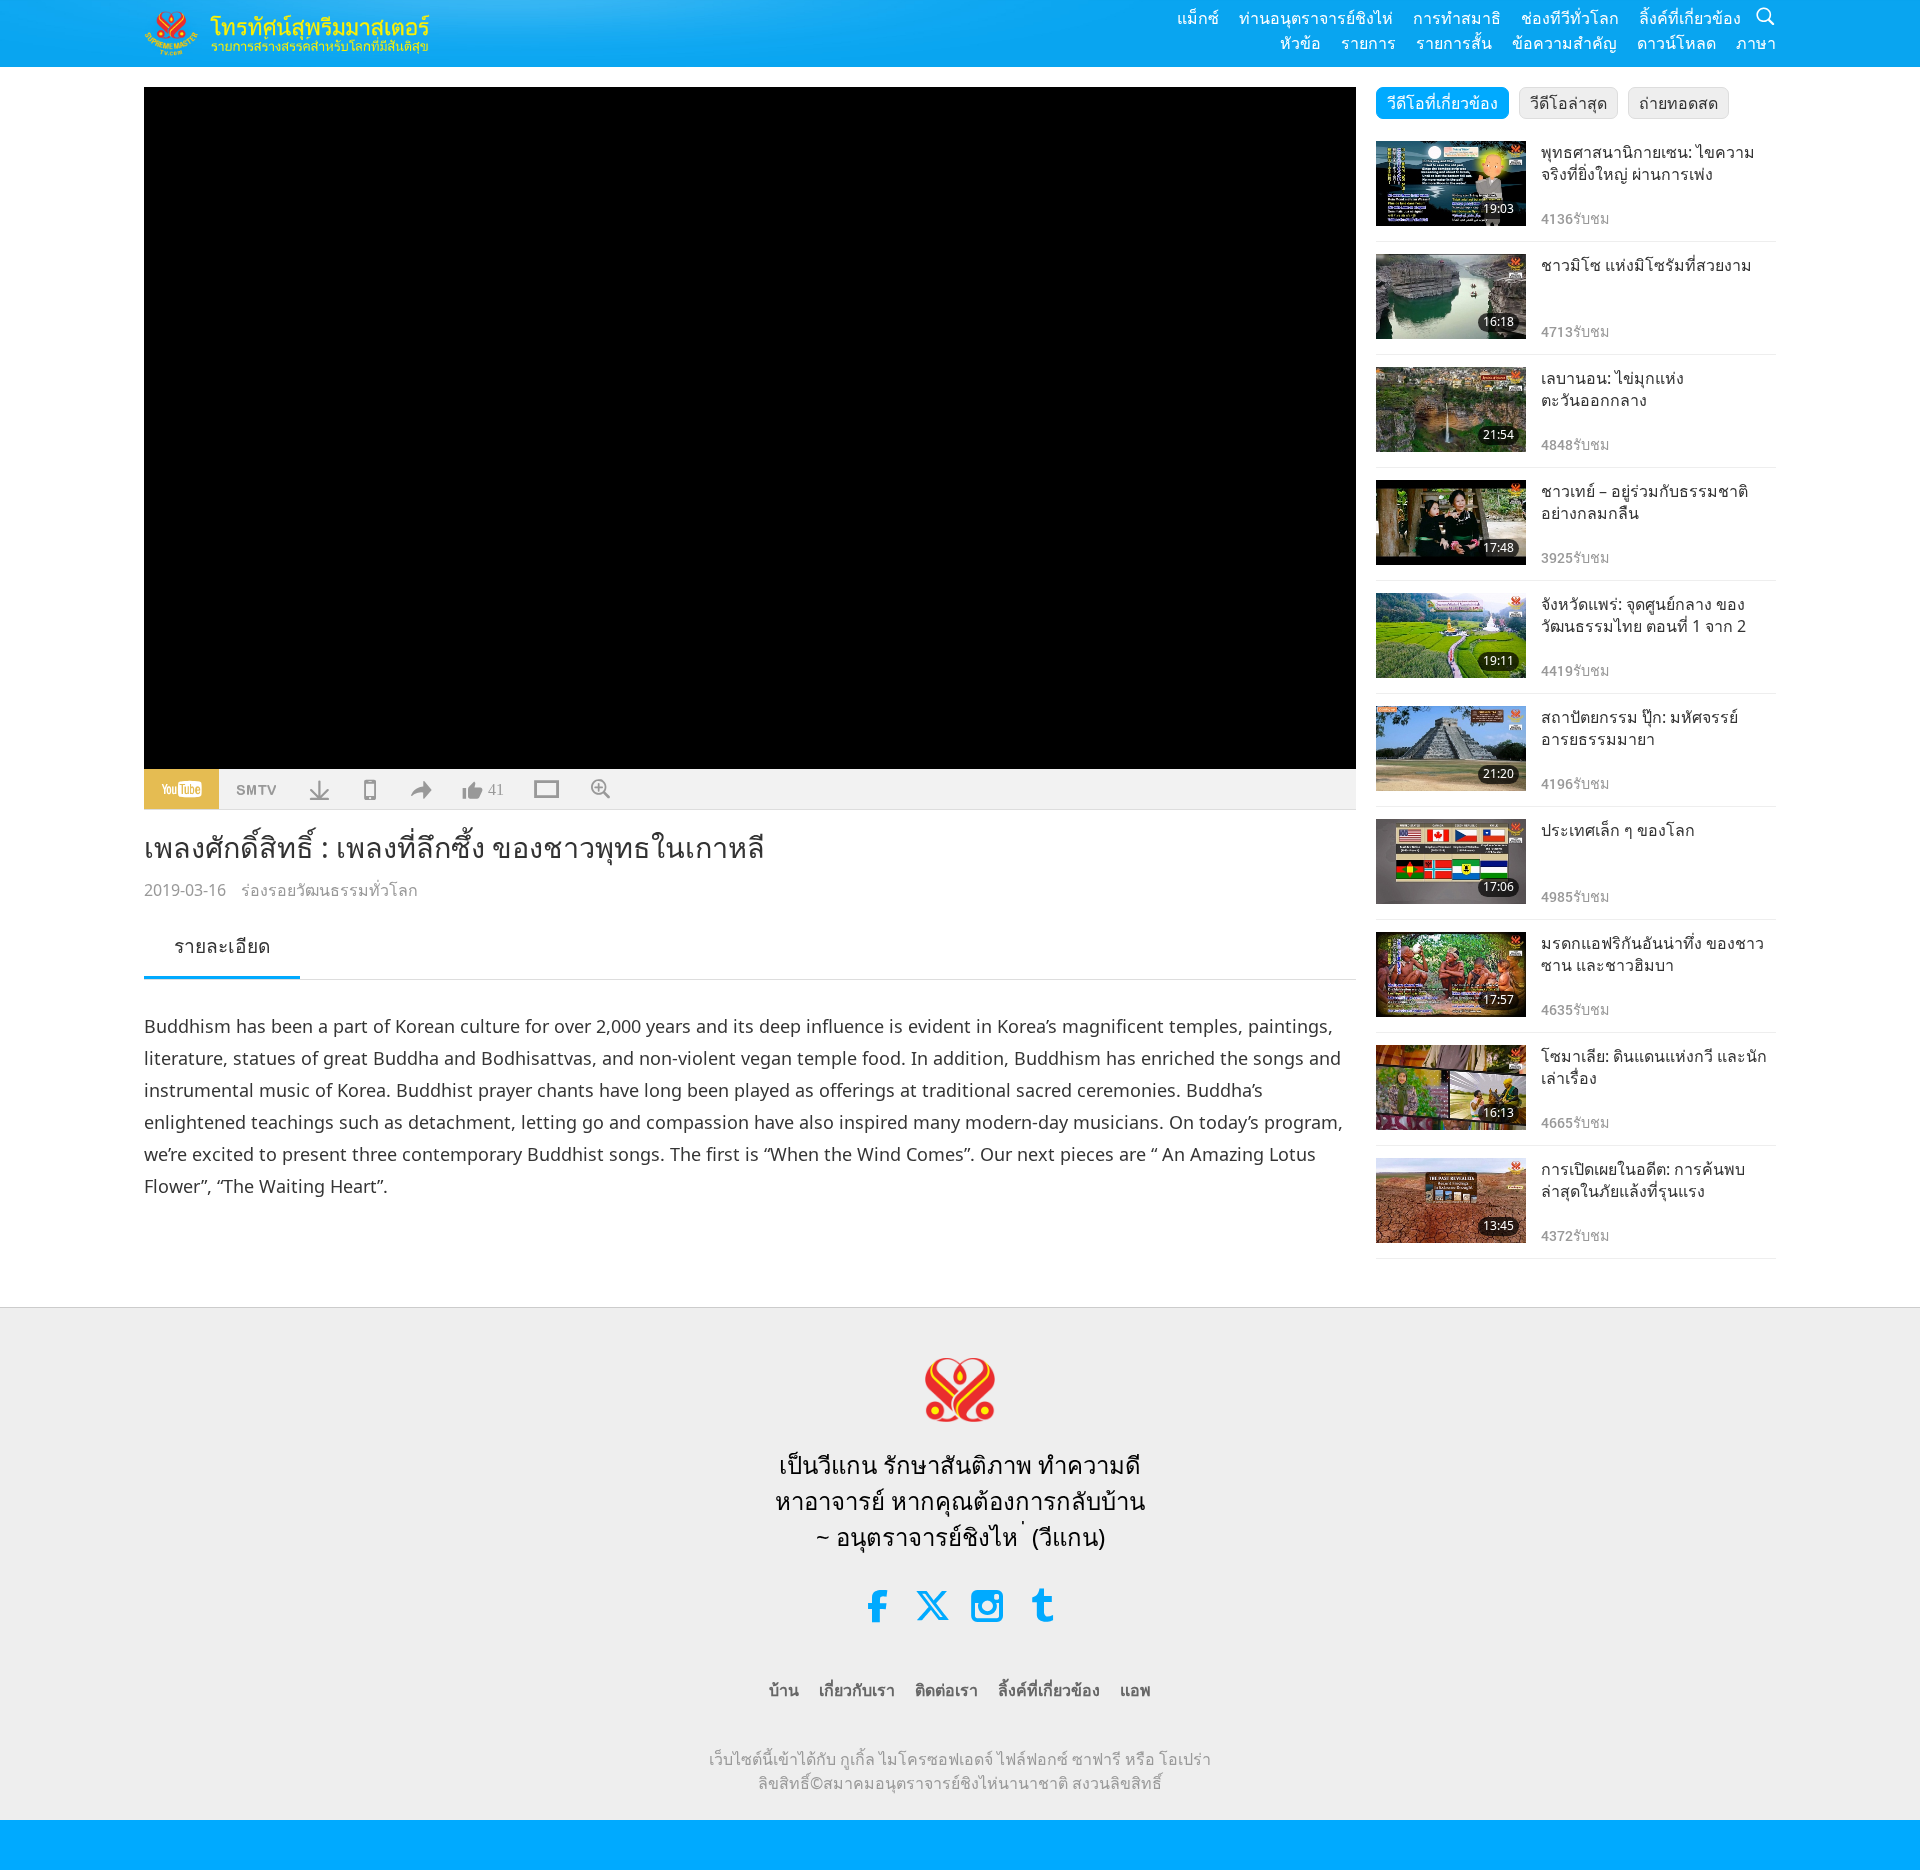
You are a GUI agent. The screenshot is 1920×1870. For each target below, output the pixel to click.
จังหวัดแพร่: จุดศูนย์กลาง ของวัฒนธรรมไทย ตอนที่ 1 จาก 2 (1643, 615)
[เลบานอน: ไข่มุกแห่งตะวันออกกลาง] (1451, 409)
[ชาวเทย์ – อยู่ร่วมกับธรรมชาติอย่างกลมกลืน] (1451, 522)
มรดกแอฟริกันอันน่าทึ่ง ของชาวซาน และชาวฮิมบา (1652, 954)
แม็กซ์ (1198, 18)
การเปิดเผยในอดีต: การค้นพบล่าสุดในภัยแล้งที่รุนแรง (1643, 1180)
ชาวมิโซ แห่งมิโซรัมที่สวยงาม (1646, 265)
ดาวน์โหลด (1676, 43)
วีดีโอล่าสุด (1568, 103)
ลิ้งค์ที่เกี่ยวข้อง (1690, 18)
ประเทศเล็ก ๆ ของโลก (1618, 830)
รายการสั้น (1454, 43)
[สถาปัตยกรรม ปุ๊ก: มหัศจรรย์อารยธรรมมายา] (1451, 748)
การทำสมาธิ (1457, 18)
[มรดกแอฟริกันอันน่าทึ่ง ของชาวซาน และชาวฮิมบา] (1451, 974)
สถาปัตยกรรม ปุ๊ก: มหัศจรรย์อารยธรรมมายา (1639, 728)
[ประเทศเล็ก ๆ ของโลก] (1451, 861)
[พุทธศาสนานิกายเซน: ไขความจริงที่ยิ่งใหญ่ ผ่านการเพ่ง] (1451, 183)
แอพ (1135, 1690)
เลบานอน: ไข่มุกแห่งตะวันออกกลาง (1612, 389)
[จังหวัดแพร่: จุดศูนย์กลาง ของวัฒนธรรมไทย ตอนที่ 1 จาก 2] (1451, 635)
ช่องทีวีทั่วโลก (1570, 18)
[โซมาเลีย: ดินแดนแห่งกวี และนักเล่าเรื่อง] (1451, 1087)
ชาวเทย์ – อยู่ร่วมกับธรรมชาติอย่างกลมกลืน (1644, 502)
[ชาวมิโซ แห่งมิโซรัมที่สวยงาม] (1451, 296)
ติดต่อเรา (946, 1690)
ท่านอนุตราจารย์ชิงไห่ (1316, 18)
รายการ (1368, 43)
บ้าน (784, 1690)
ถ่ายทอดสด (1678, 103)
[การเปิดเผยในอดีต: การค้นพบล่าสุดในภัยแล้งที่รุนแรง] (1451, 1200)
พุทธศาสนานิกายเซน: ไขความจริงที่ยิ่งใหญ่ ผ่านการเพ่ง (1648, 163)
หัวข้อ (1300, 43)
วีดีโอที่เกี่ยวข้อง (1442, 103)
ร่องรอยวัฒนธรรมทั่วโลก (329, 890)
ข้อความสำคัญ (1564, 43)
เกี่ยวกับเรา (857, 1690)
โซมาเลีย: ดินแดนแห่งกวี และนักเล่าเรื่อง (1654, 1067)
